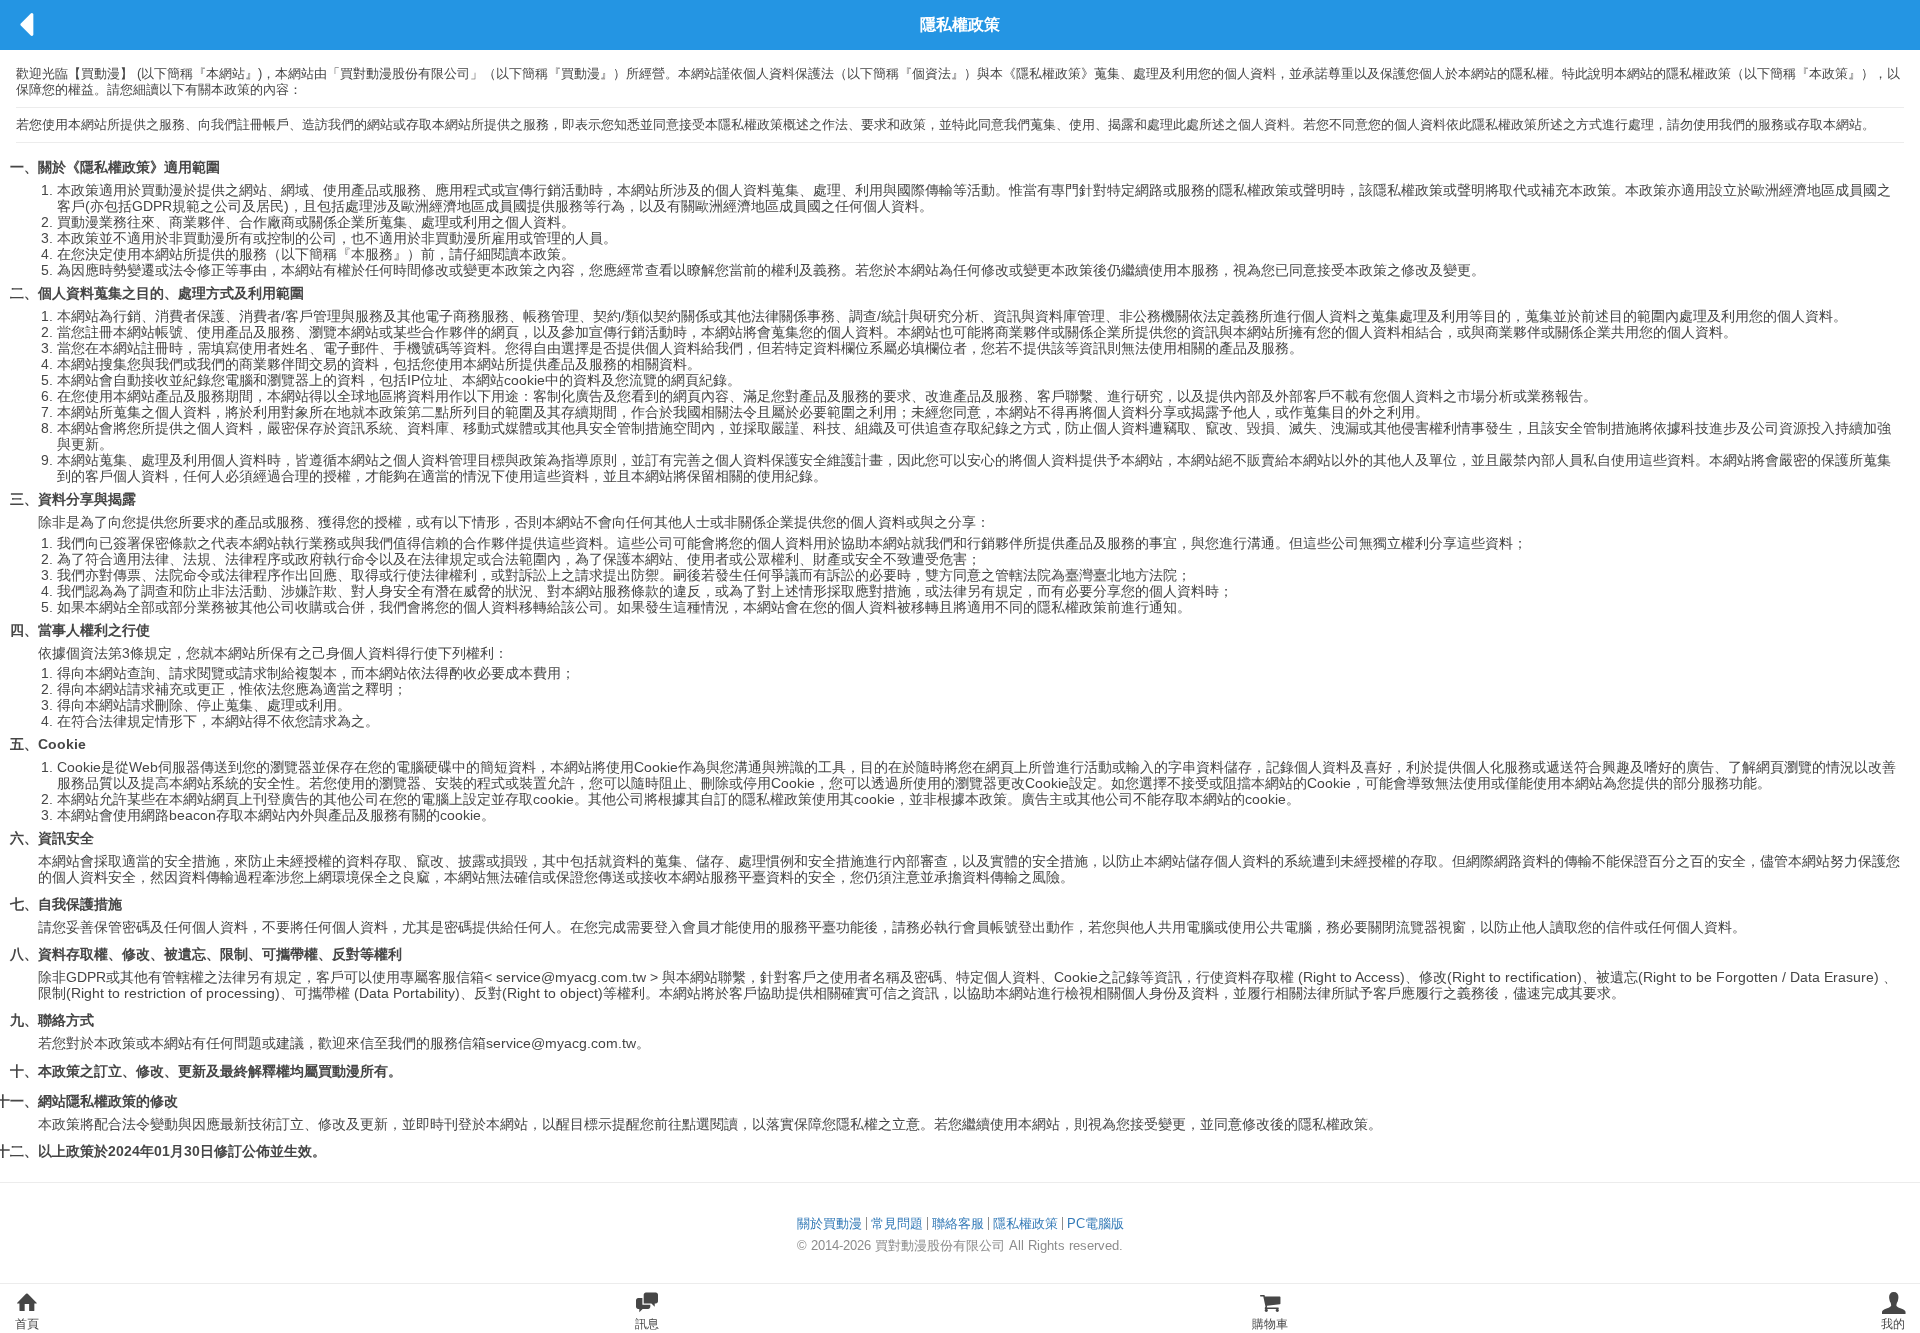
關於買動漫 (829, 1223)
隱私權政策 (1025, 1223)
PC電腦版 (1095, 1223)
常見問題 (897, 1223)
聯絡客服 (958, 1223)
